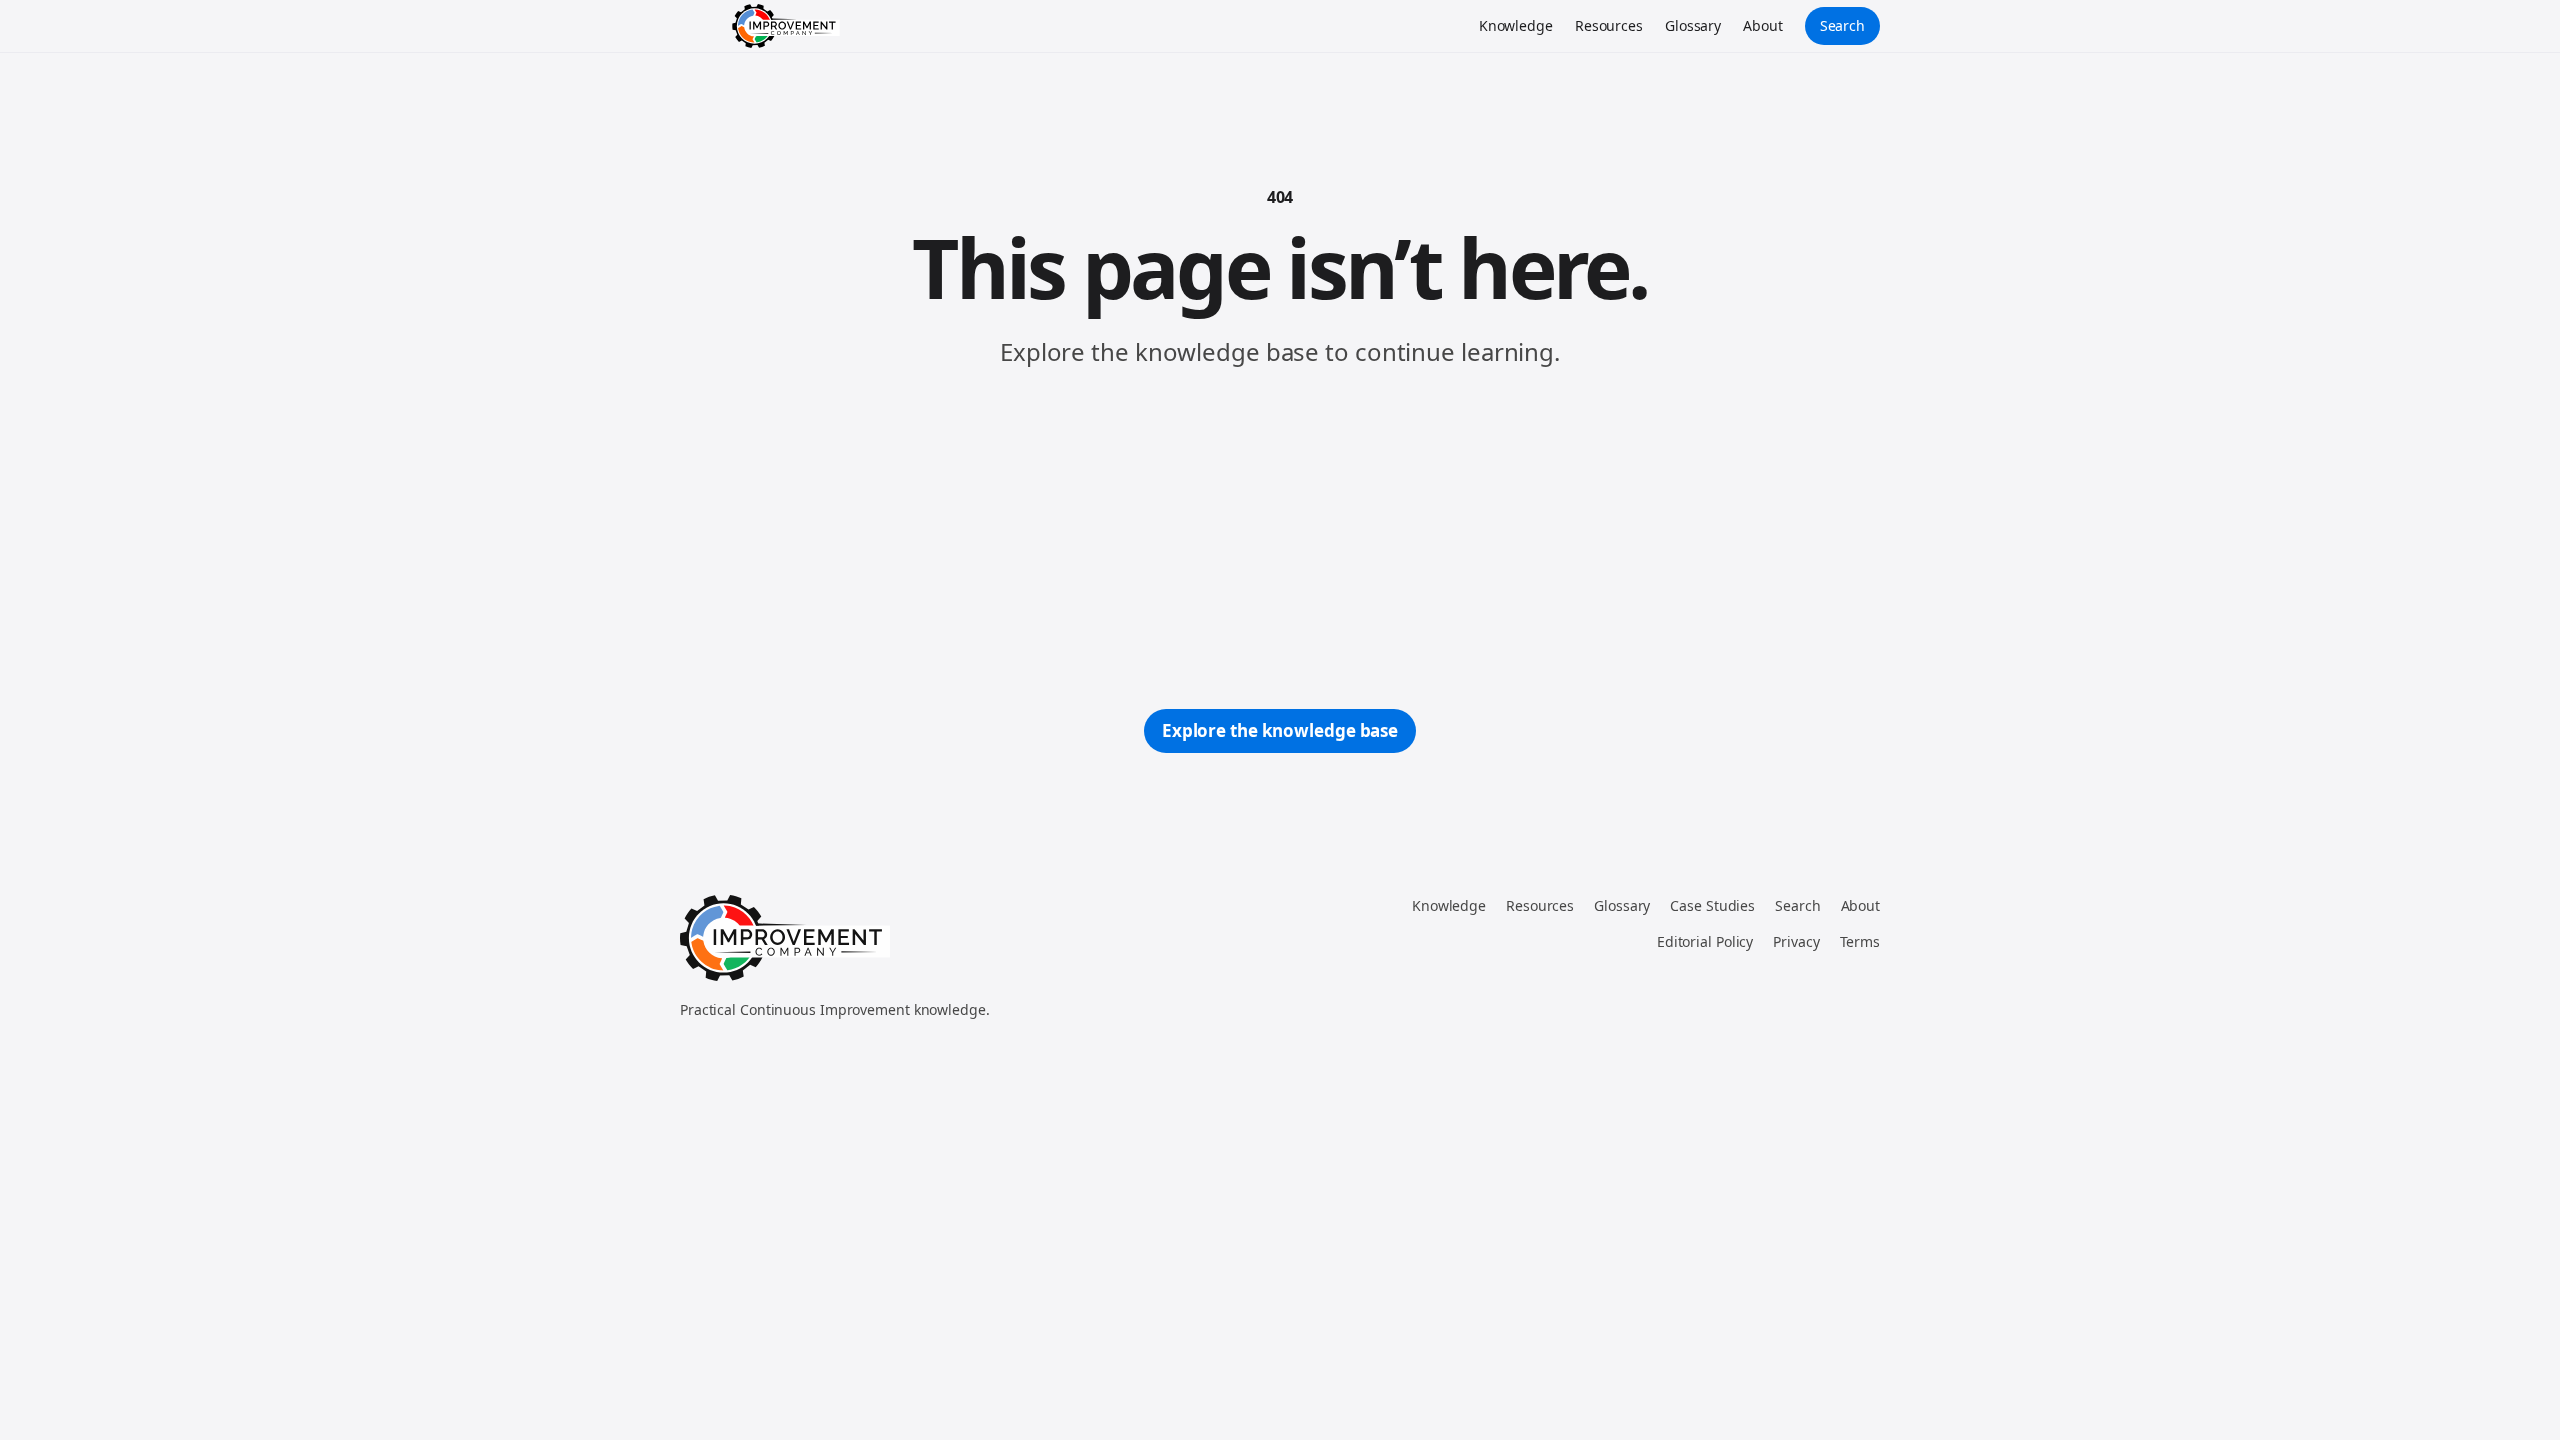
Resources (1609, 25)
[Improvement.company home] (786, 26)
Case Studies (1712, 905)
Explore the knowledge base (1280, 730)
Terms (1860, 941)
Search (1842, 25)
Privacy (1796, 941)
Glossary (1693, 25)
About (1763, 25)
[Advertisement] (1280, 539)
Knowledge (1516, 25)
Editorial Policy (1705, 941)
